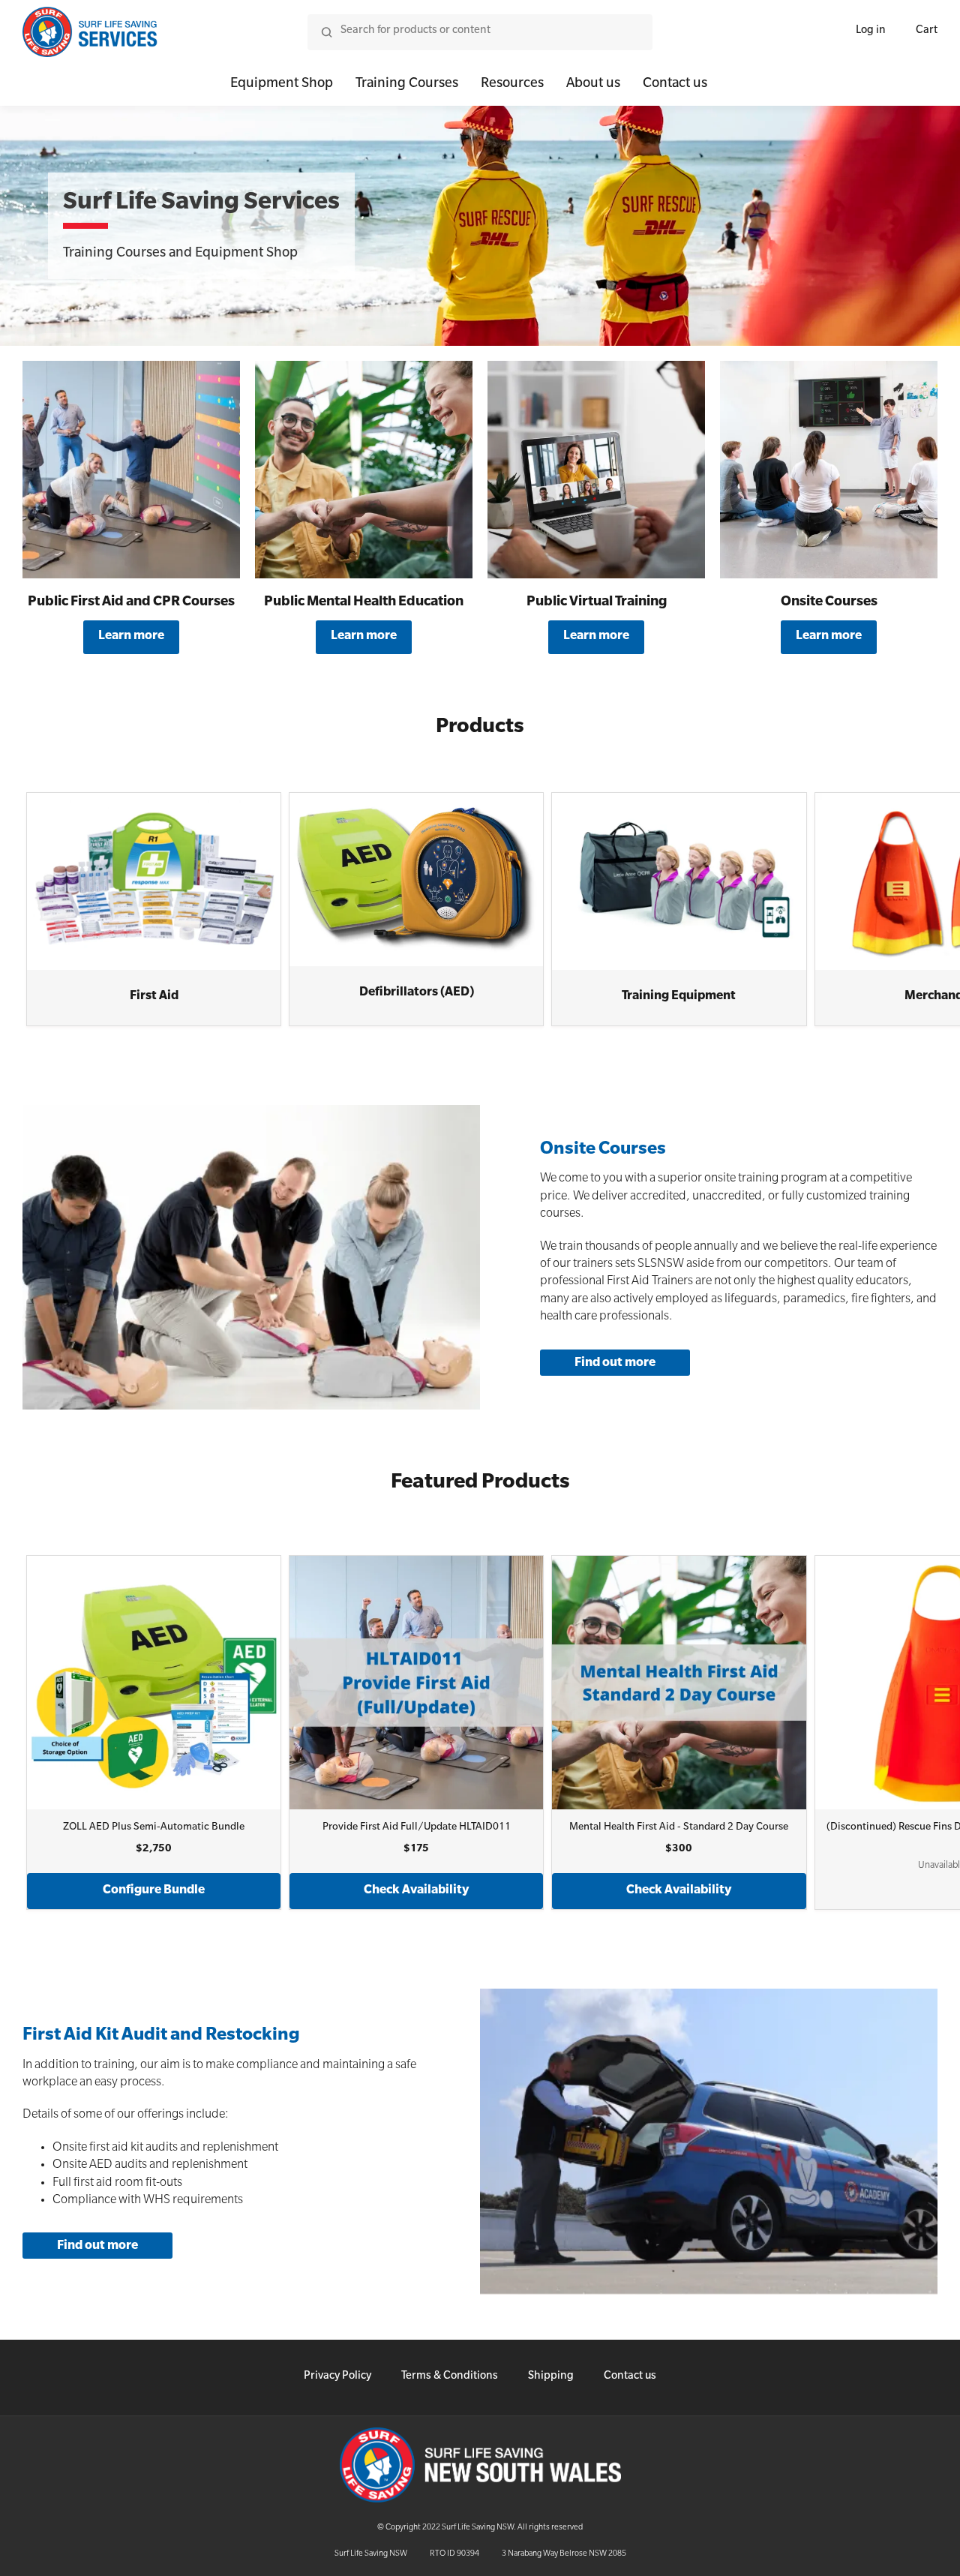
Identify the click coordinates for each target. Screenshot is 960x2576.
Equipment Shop (282, 85)
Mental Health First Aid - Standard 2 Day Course (679, 1828)
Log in (871, 32)
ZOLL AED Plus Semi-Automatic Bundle (154, 1828)
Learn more (131, 637)
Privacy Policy (337, 2377)
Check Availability (416, 1891)
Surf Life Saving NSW (371, 2554)
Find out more (615, 1364)
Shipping (551, 2377)
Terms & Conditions (450, 2377)
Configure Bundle (154, 1891)
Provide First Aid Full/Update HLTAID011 (417, 1828)
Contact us (675, 85)
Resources (512, 85)
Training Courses (407, 85)
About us (593, 85)
